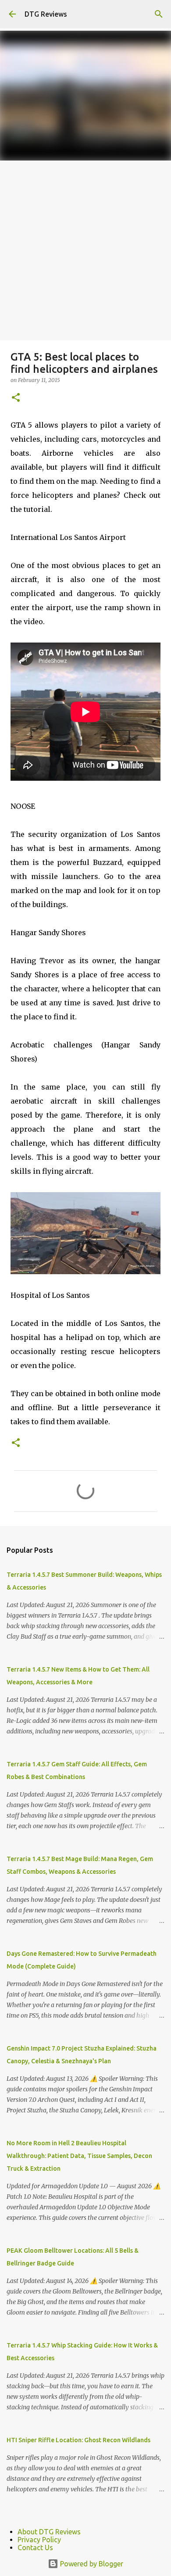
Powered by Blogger (91, 2564)
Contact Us (35, 2547)
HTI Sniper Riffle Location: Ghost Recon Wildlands (78, 2440)
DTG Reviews (46, 14)
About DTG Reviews (49, 2532)
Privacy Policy (39, 2540)
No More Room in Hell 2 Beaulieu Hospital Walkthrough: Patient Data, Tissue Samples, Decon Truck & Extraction (79, 2156)
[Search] (159, 14)
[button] (16, 398)
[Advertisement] (85, 250)
